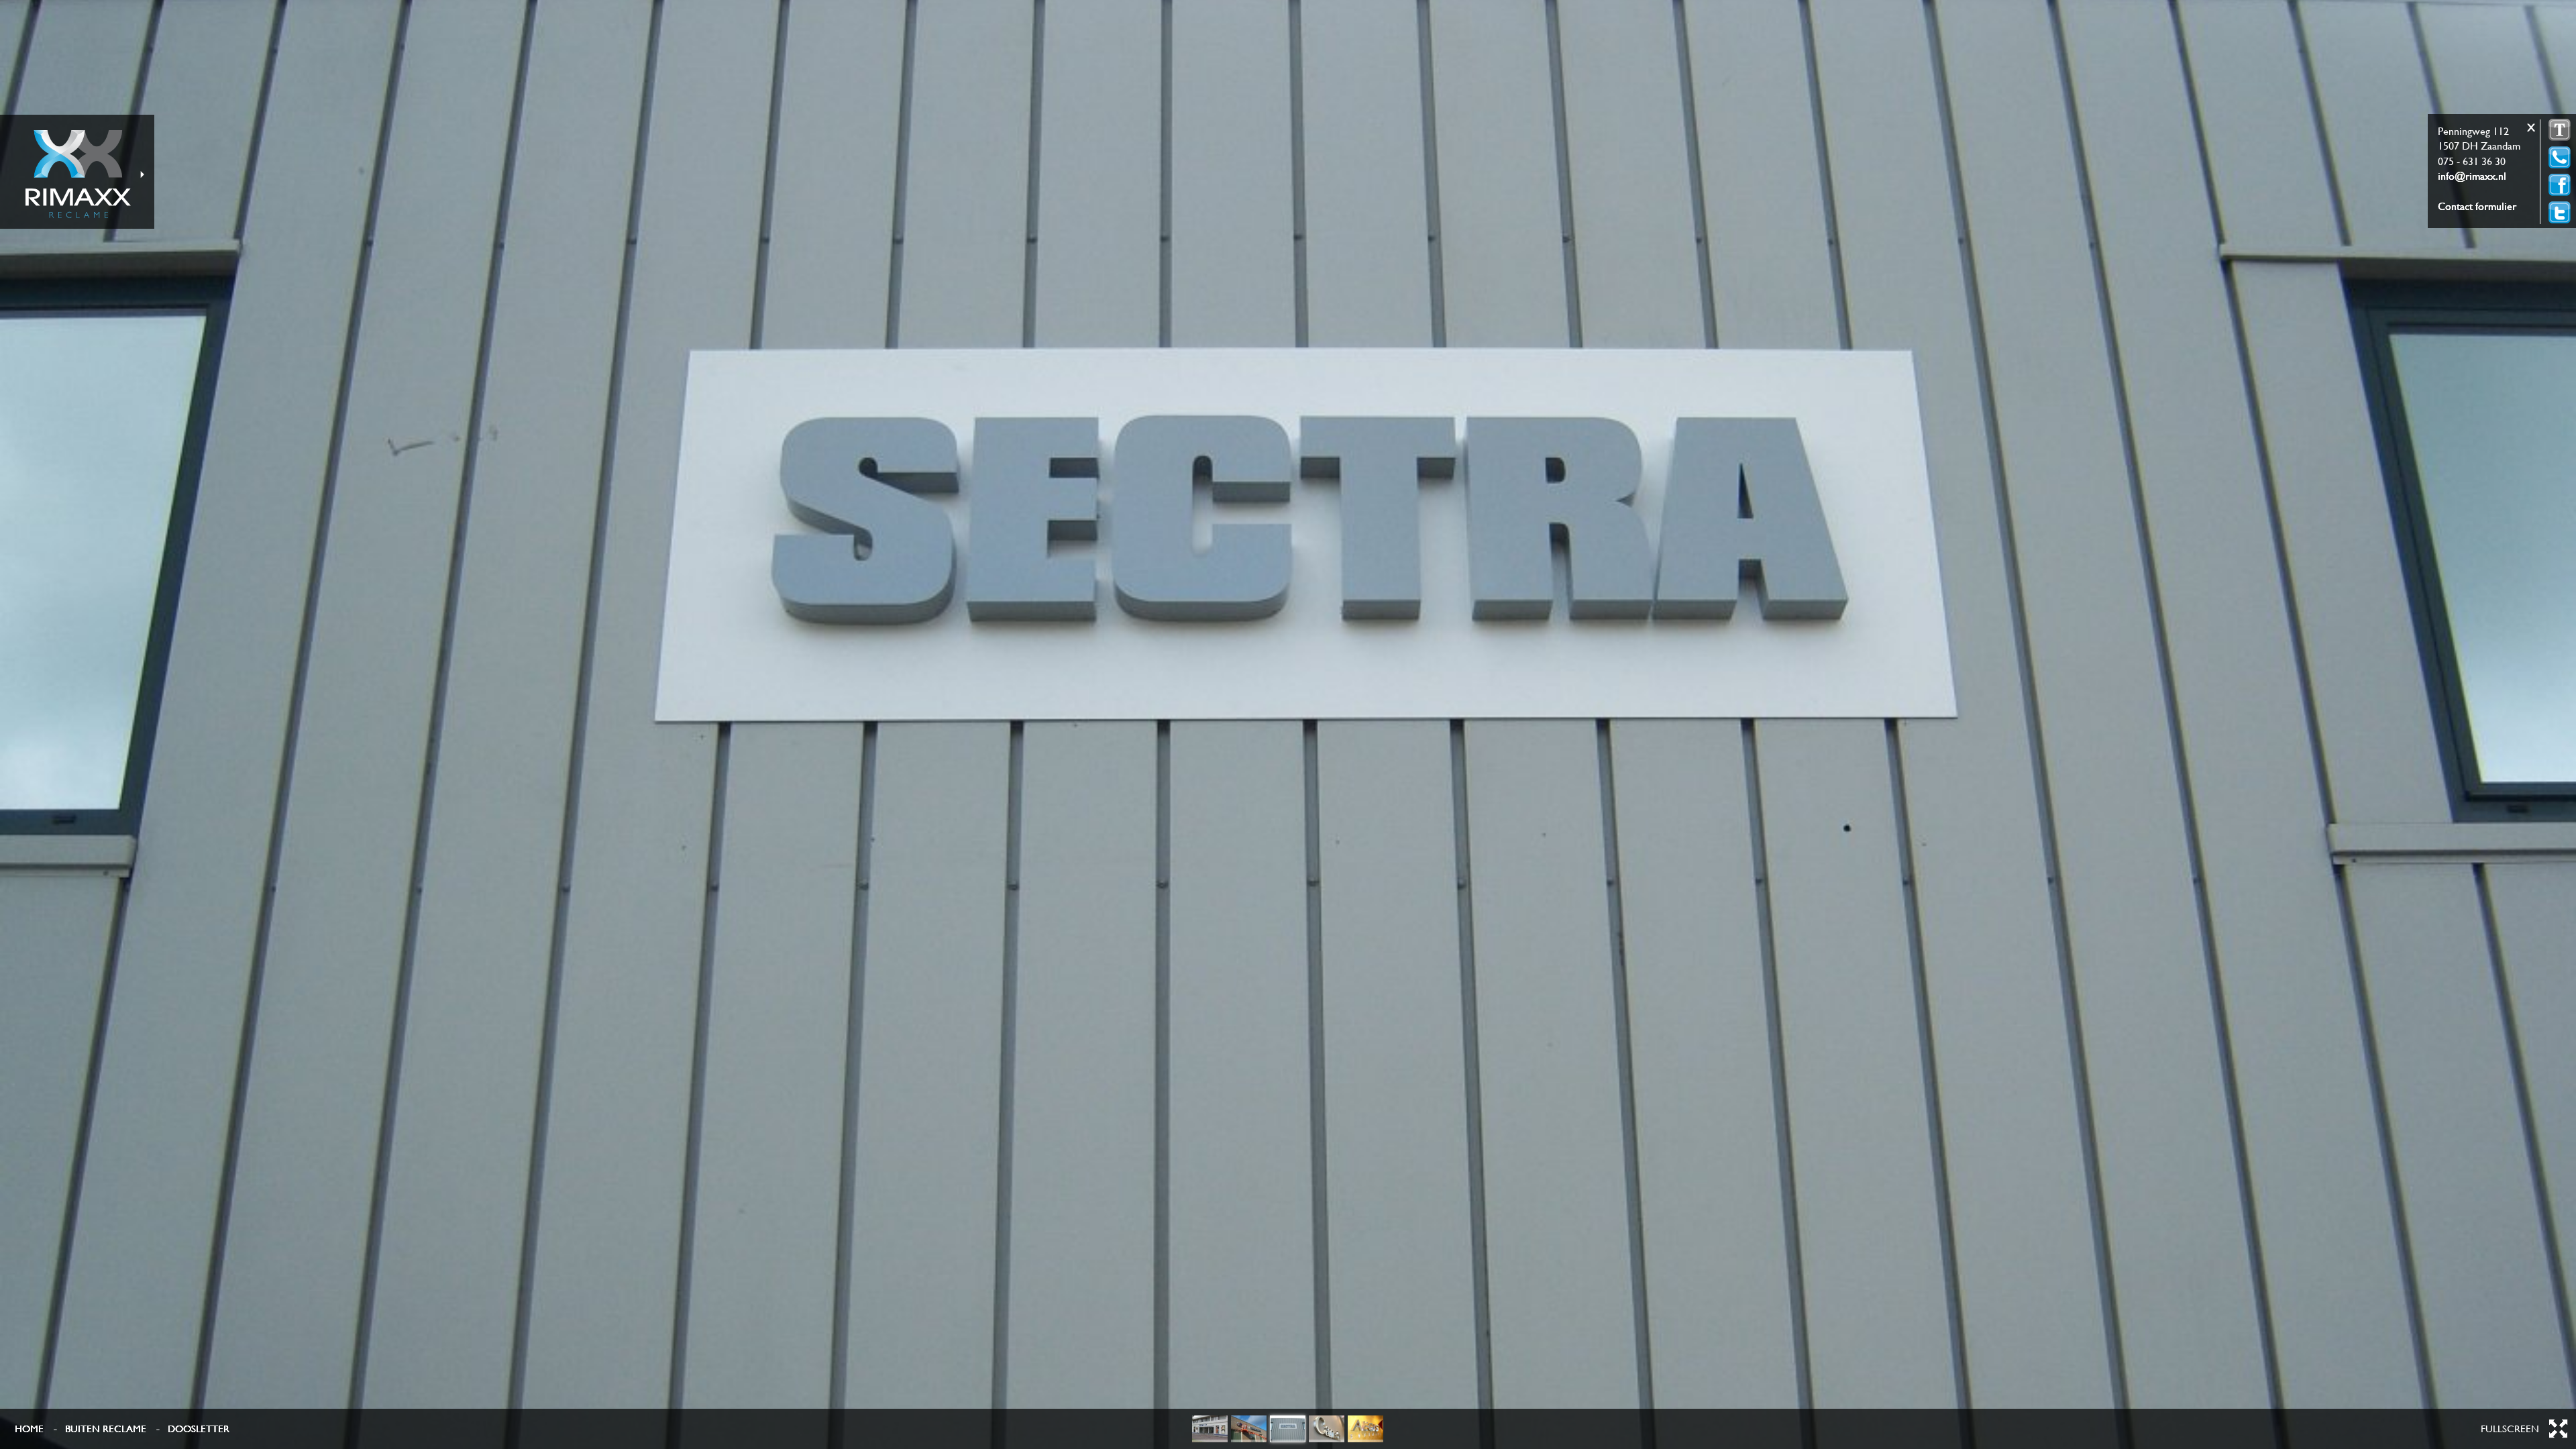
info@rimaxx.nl (2472, 176)
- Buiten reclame (100, 1429)
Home (29, 1429)
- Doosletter (193, 1429)
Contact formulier (2477, 206)
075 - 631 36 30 (2472, 161)
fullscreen (2510, 1429)
